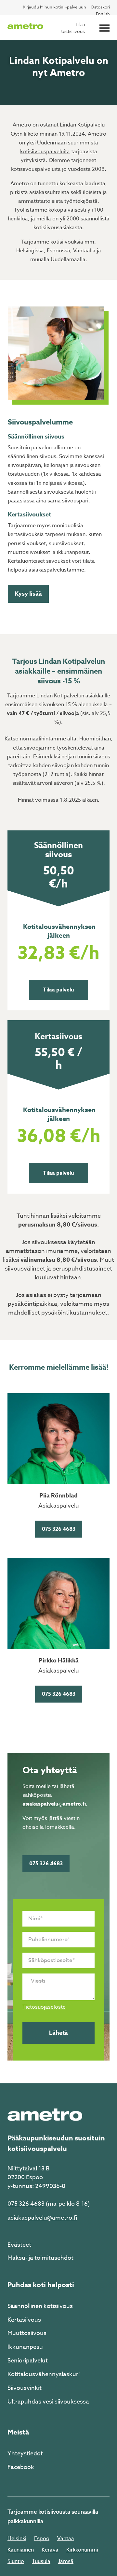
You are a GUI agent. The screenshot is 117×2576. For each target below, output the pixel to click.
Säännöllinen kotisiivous (40, 2306)
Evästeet (19, 2245)
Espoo (42, 2539)
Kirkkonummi (82, 2550)
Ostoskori (100, 7)
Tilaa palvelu (58, 990)
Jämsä (66, 2561)
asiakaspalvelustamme (56, 570)
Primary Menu (104, 28)
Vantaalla (84, 251)
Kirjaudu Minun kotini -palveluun (54, 7)
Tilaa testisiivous (73, 28)
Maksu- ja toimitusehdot (40, 2258)
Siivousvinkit (25, 2388)
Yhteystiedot (25, 2454)
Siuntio (16, 2561)
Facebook (21, 2467)
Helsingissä (30, 251)
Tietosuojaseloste (44, 2007)
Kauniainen (21, 2550)
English (103, 14)
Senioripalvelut (28, 2361)
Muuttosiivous (27, 2333)
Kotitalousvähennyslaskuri (44, 2374)
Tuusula (41, 2561)
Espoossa (58, 251)
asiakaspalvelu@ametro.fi (54, 1804)
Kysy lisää (28, 594)
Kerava (50, 2550)
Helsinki (17, 2539)
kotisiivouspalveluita (45, 152)
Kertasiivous (24, 2320)
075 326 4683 (59, 1529)
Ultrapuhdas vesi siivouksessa (48, 2402)
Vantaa (66, 2539)
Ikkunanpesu (25, 2347)
